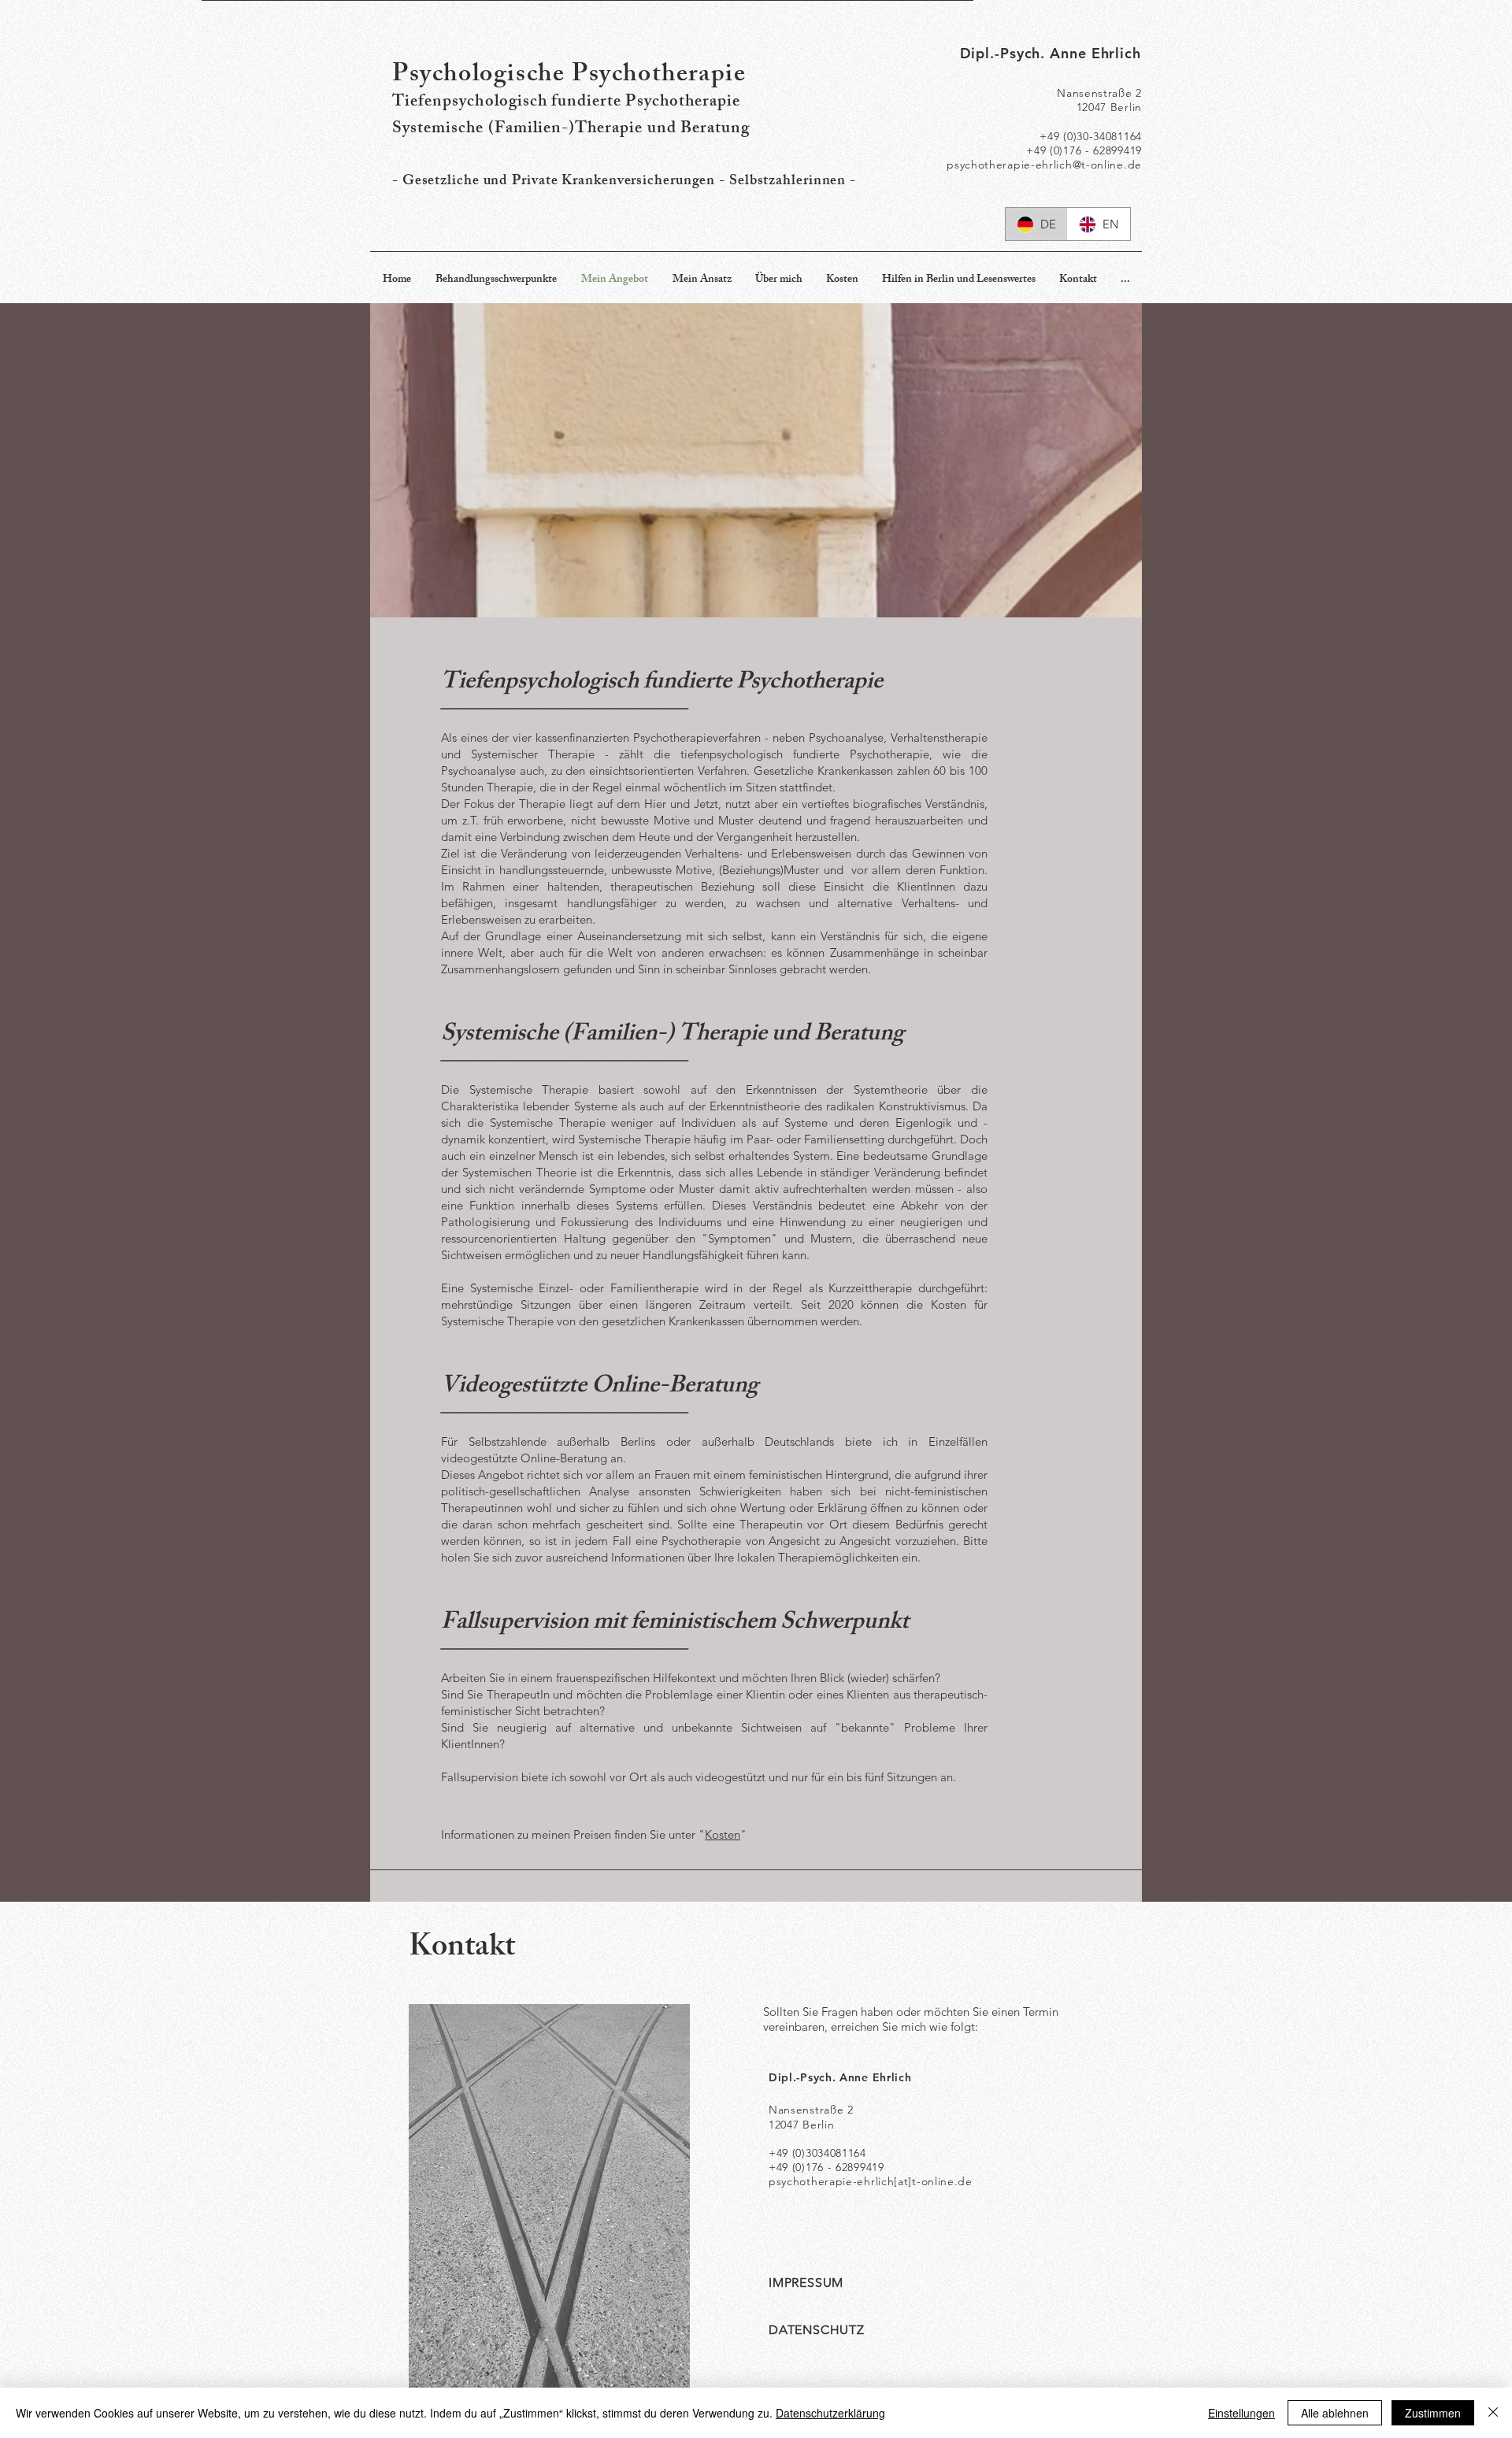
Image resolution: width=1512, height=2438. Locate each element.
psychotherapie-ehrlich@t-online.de (1044, 165)
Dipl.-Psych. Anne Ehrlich (1051, 53)
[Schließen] (1493, 2413)
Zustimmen (1433, 2413)
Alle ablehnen (1335, 2413)
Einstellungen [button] (1241, 2413)
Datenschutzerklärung (830, 2413)
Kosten (723, 1834)
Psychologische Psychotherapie (569, 76)
